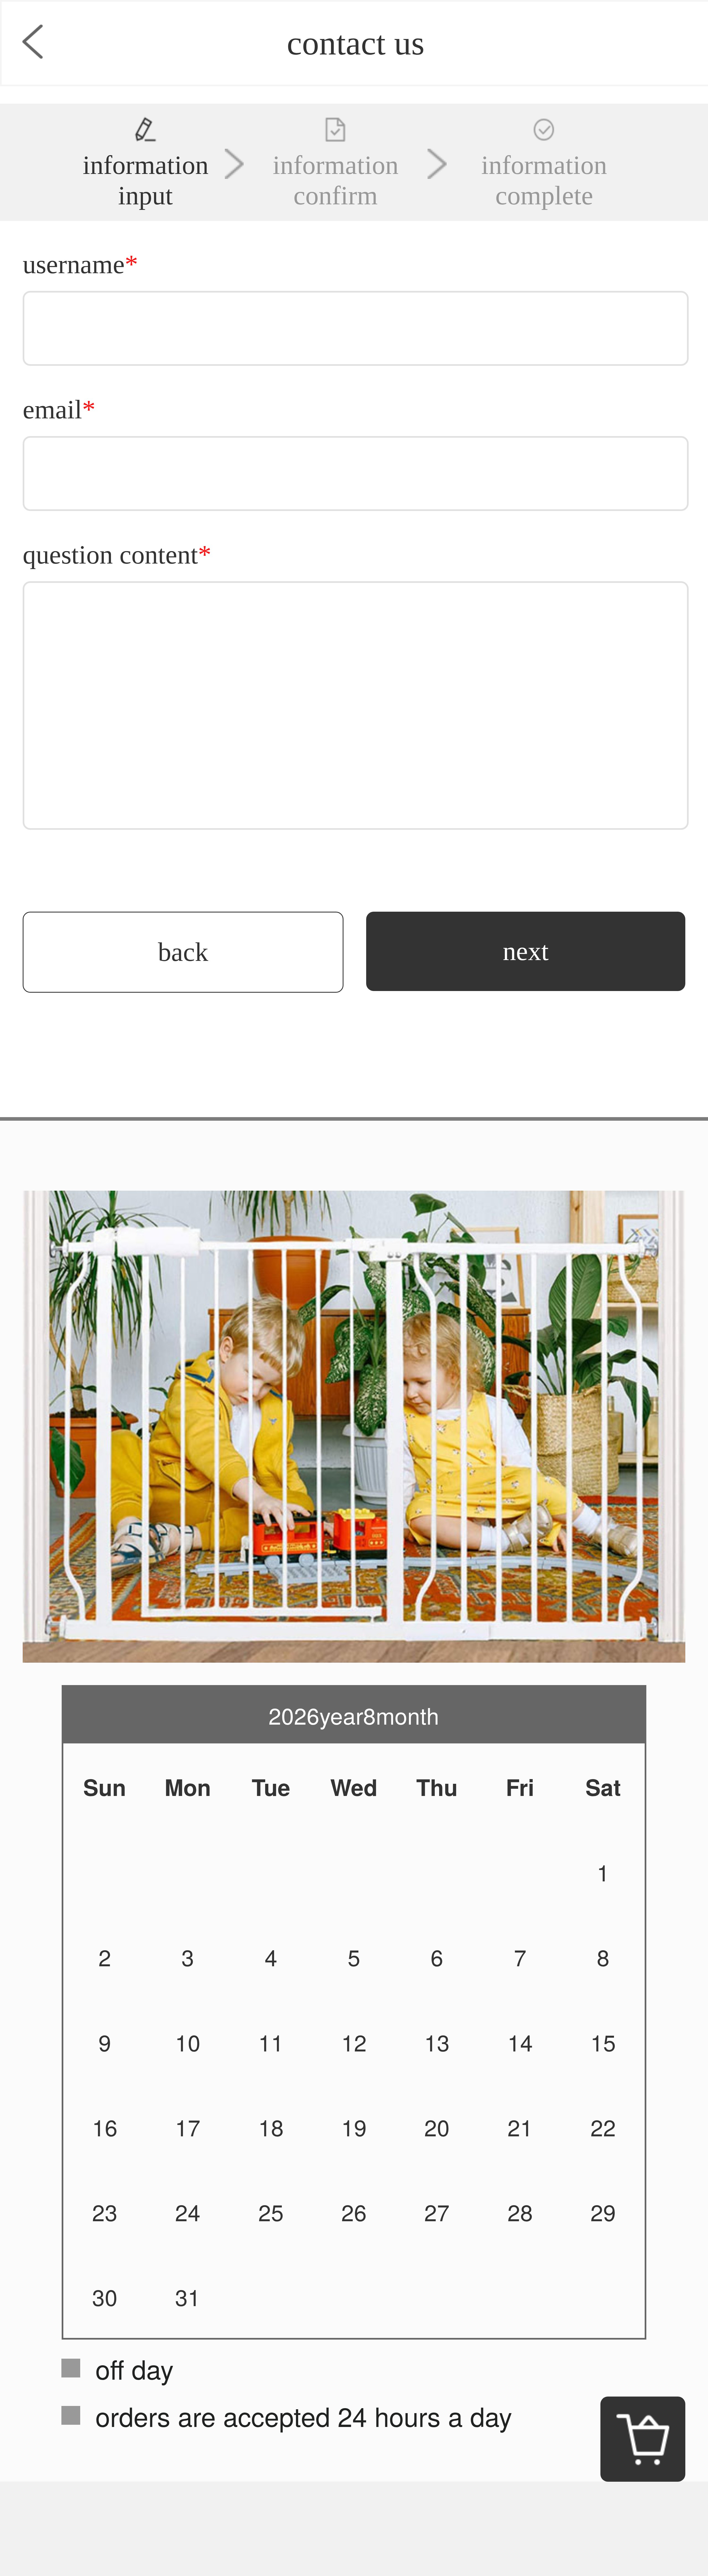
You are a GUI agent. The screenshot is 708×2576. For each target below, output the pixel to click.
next (526, 951)
